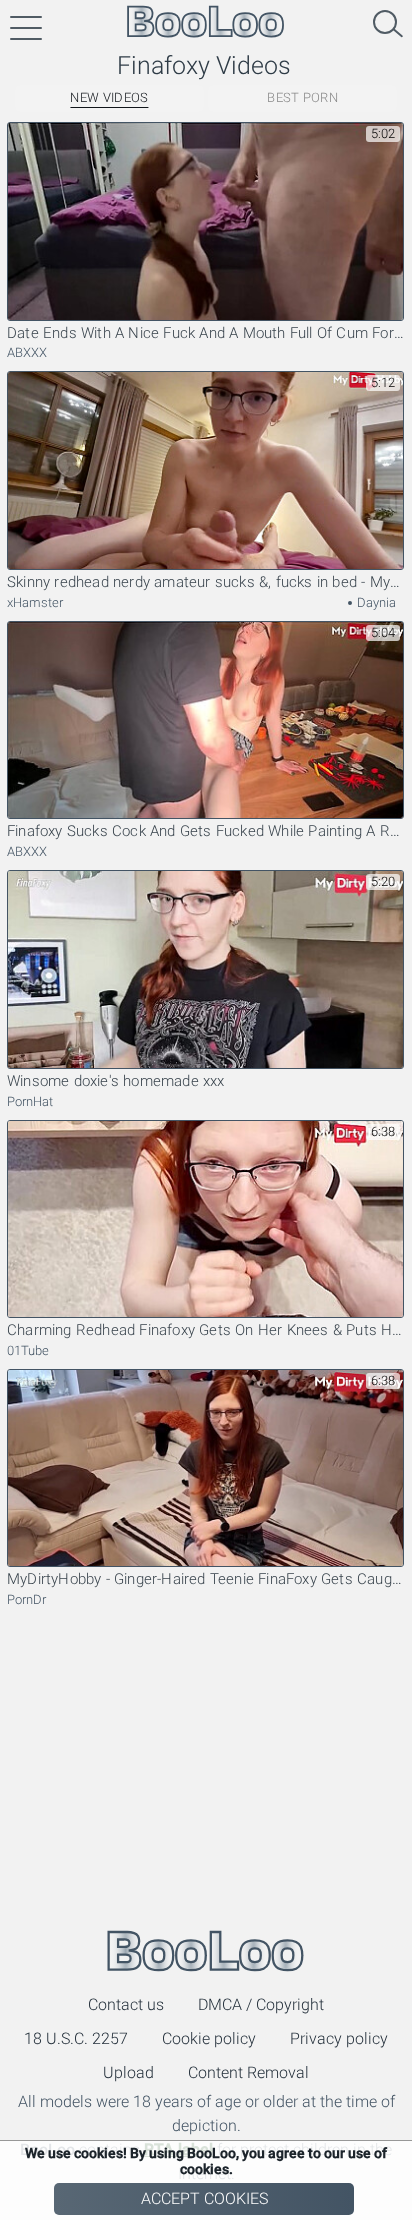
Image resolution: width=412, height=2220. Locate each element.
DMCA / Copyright (261, 2004)
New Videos (109, 97)
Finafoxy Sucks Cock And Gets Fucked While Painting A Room (205, 831)
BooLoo (206, 1950)
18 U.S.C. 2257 (76, 2038)
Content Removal (248, 2072)
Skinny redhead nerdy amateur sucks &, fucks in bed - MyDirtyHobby (205, 582)
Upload (128, 2072)
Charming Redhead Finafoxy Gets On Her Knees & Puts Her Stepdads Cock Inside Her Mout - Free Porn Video (205, 1330)
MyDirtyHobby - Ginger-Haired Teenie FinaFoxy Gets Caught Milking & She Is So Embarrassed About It (205, 1579)
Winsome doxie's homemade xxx (116, 1081)
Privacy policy (339, 2038)
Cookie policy (209, 2038)
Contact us (126, 2004)
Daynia (375, 602)
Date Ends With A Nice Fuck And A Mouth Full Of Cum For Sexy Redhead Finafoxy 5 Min (205, 333)
